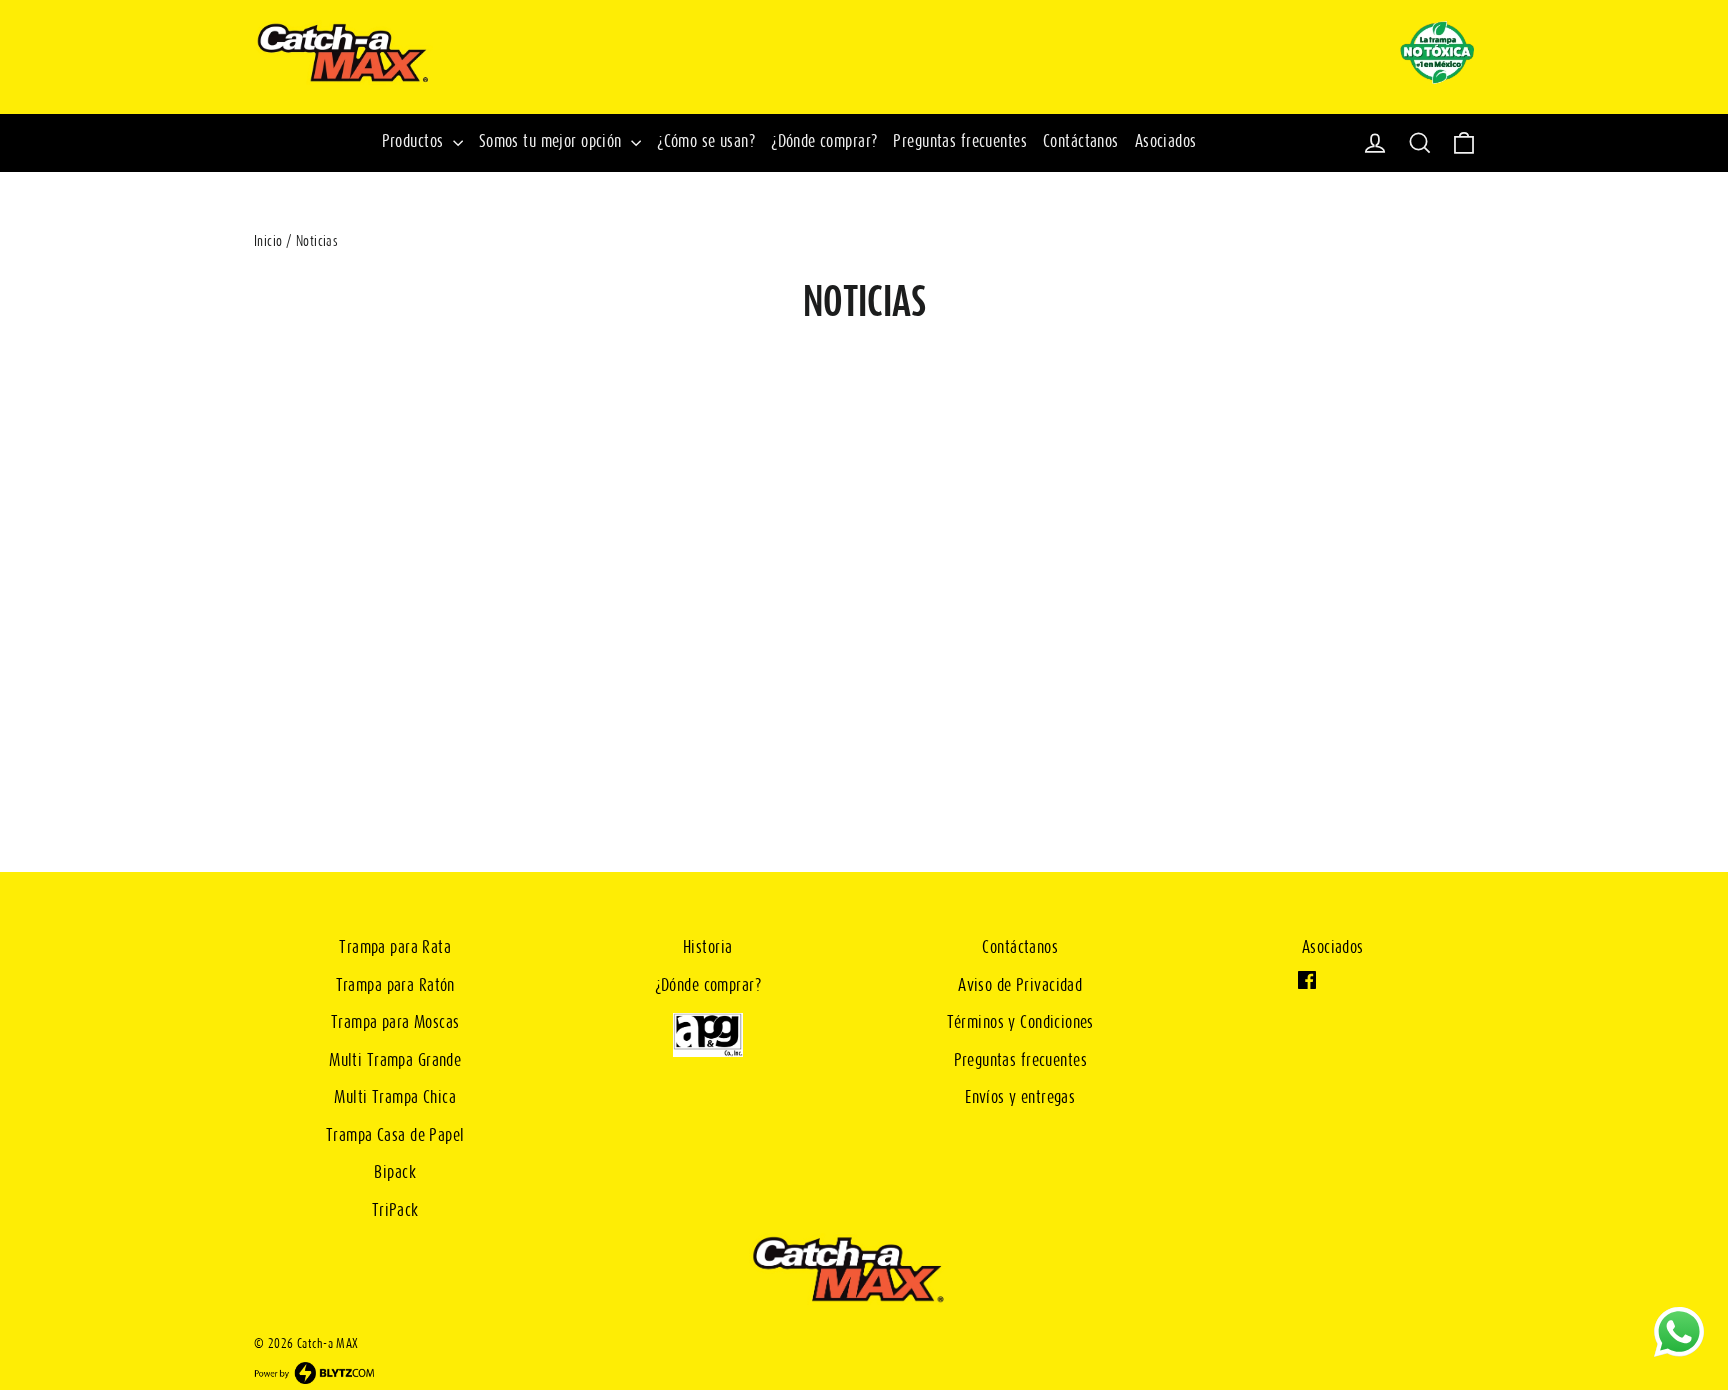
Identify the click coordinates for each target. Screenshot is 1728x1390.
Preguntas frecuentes (960, 142)
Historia (707, 948)
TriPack (395, 1211)
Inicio (268, 242)
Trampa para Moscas (395, 1023)
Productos (415, 142)
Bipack (395, 1173)
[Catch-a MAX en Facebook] (1310, 983)
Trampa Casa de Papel (395, 1136)
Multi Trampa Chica (395, 1098)
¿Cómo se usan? (706, 142)
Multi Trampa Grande (395, 1061)
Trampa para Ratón (395, 986)
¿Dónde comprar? (824, 142)
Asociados (1166, 142)
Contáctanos (1081, 142)
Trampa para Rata (395, 948)
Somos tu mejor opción (552, 142)
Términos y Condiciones (1020, 1023)
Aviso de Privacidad (1020, 986)
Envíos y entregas (1020, 1098)
